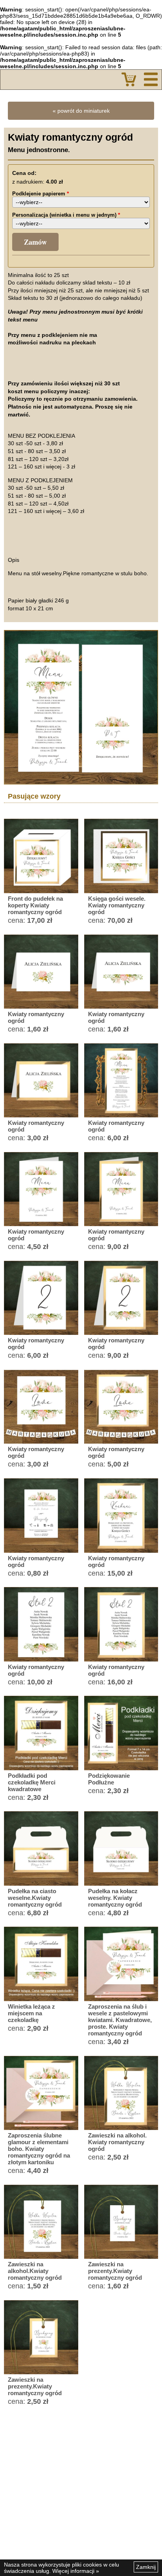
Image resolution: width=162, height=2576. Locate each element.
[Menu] (151, 79)
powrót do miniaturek (84, 111)
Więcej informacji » (76, 2571)
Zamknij (146, 2567)
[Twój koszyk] (129, 79)
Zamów (35, 242)
